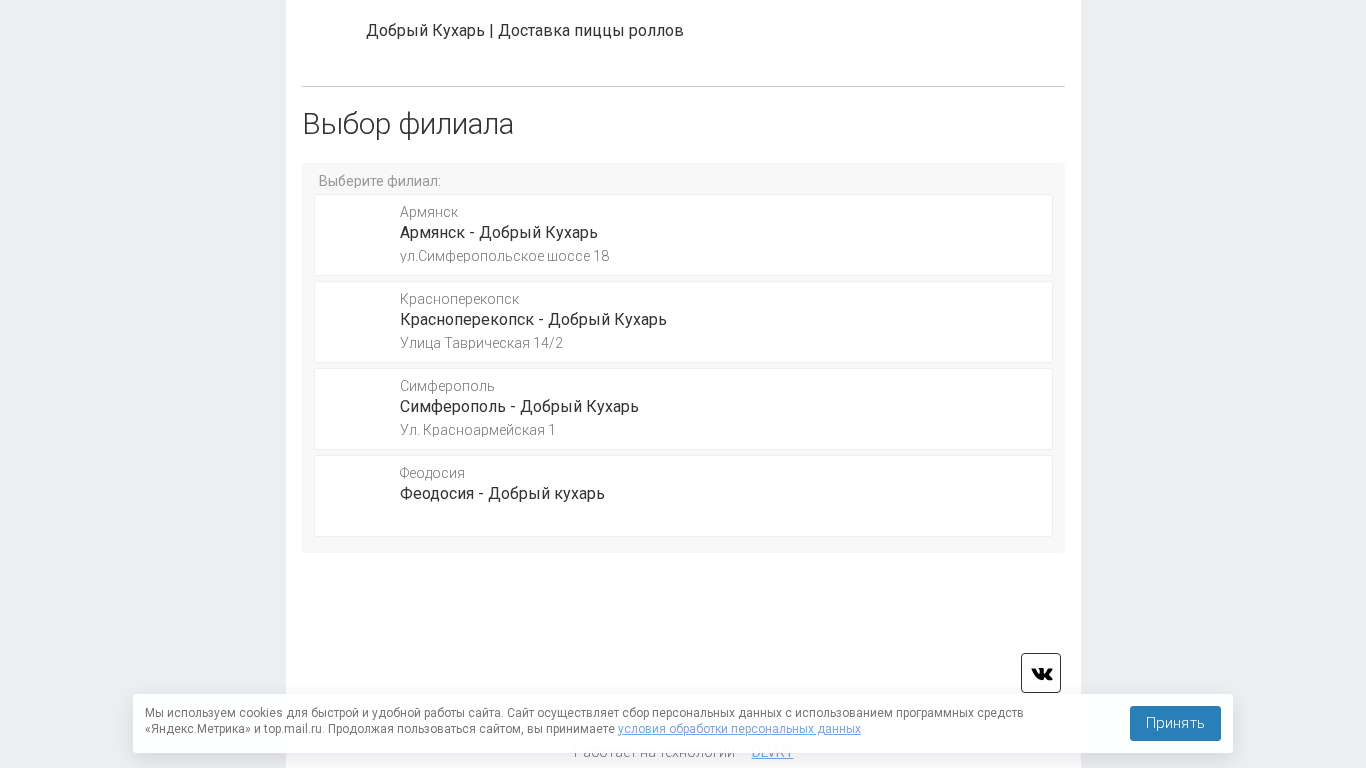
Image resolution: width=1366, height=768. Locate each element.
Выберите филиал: (380, 181)
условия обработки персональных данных (739, 729)
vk (1041, 673)
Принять (1175, 723)
